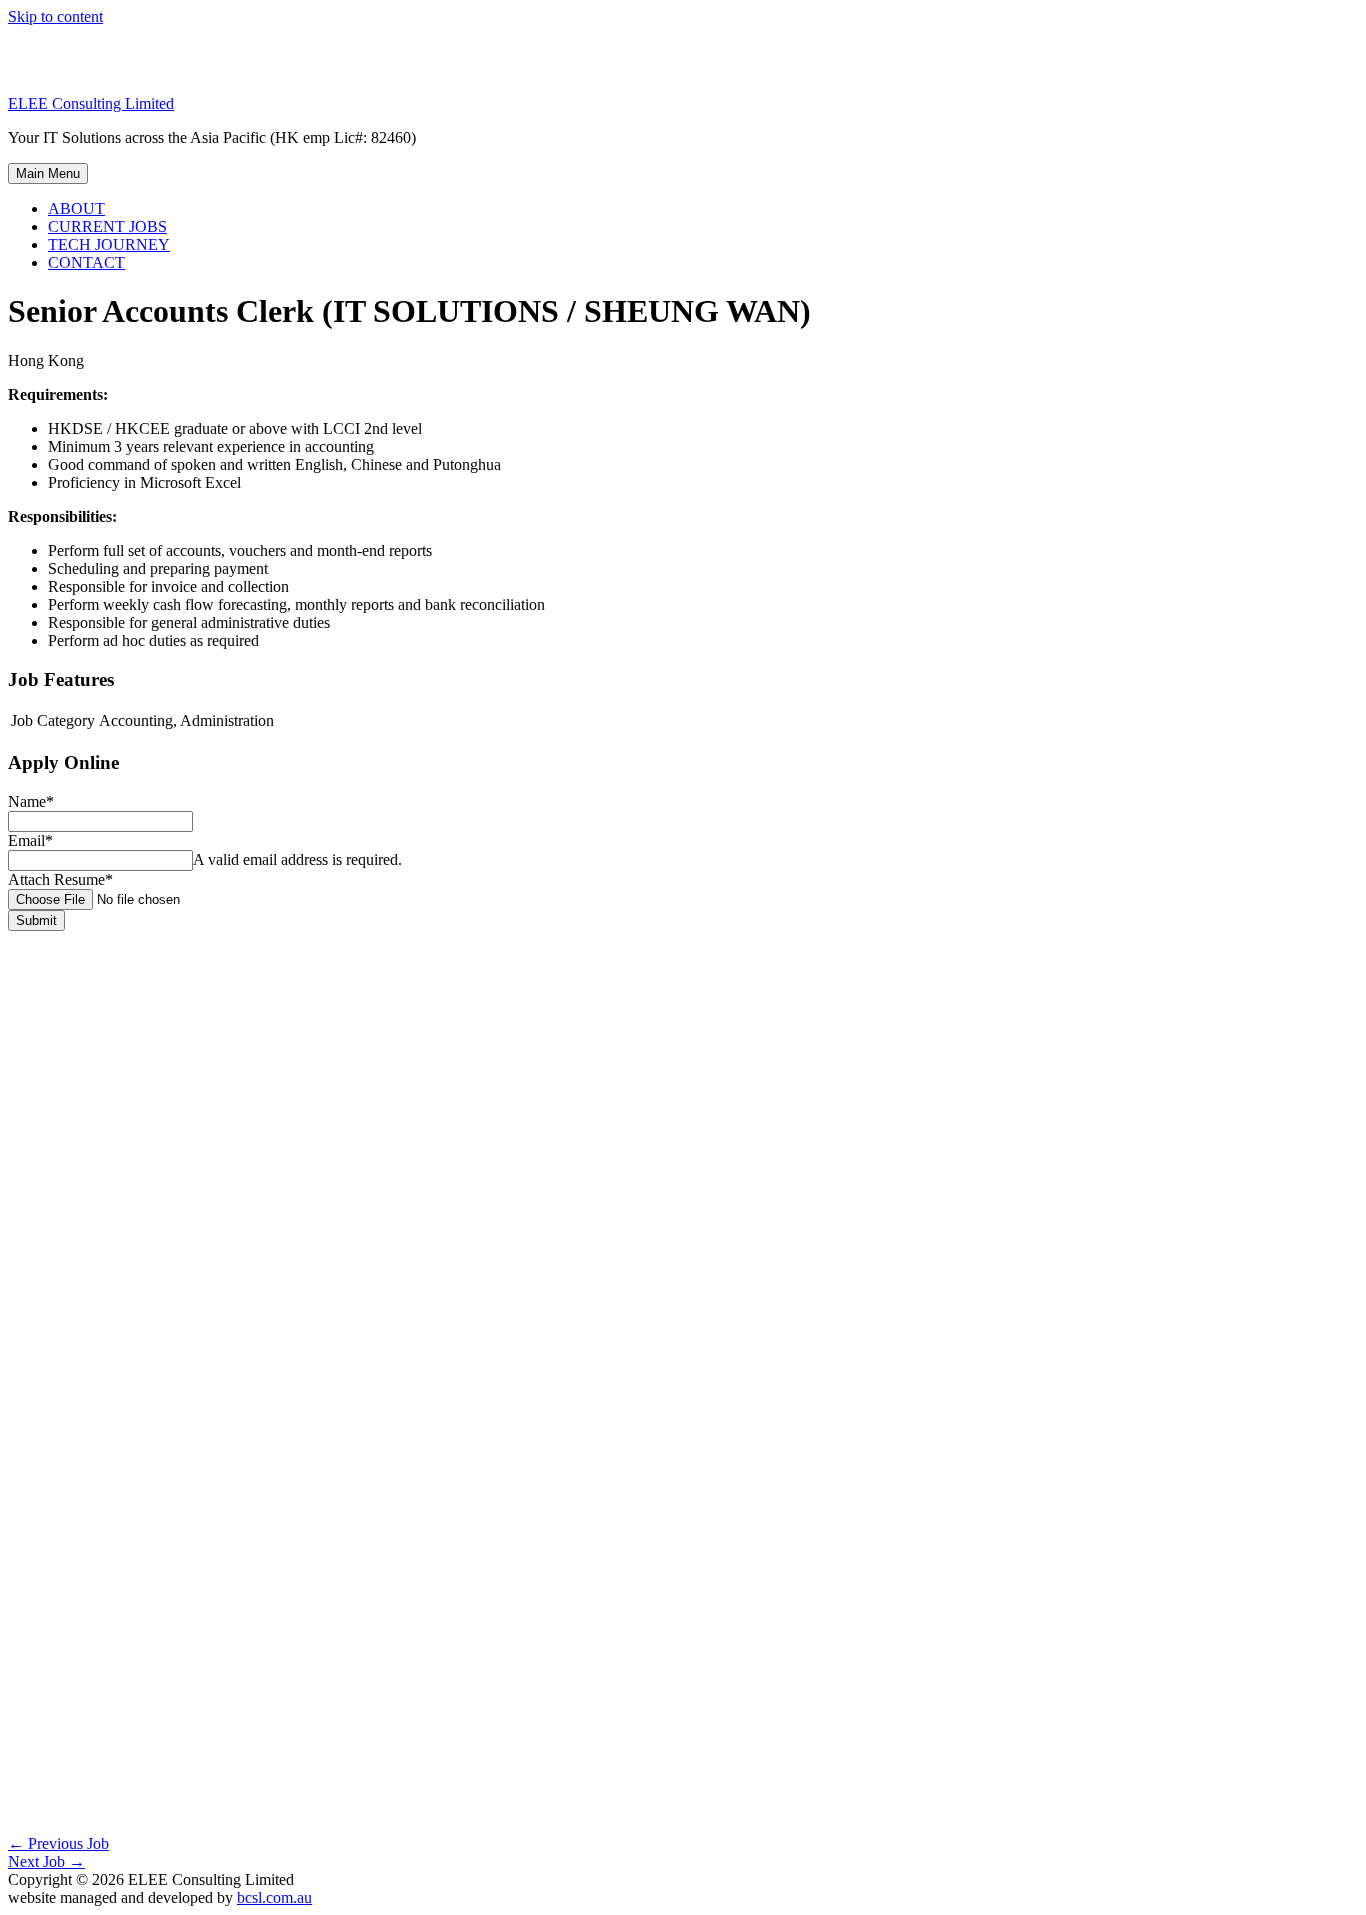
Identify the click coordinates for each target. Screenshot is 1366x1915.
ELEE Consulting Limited (91, 103)
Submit (36, 920)
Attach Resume (60, 879)
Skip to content (55, 16)
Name (31, 801)
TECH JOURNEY (109, 244)
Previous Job (58, 1843)
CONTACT (86, 262)
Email (30, 840)
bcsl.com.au (274, 1897)
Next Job (46, 1861)
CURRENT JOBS (107, 226)
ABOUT (76, 208)
